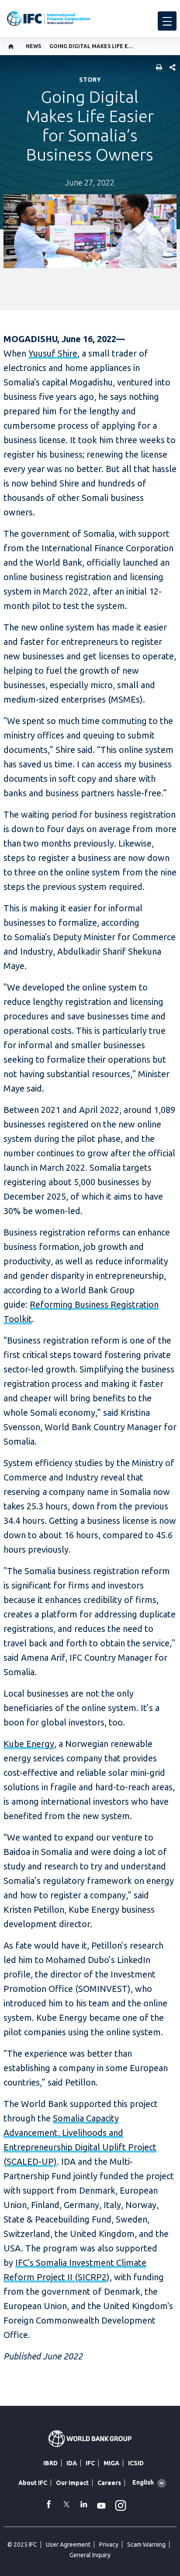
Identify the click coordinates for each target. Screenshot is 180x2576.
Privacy (109, 2544)
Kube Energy (29, 1744)
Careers (109, 2483)
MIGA (111, 2463)
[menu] (167, 21)
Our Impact (72, 2483)
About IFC (33, 2483)
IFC (90, 2463)
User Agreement (68, 2544)
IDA (72, 2463)
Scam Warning (146, 2544)
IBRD (50, 2463)
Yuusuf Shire (53, 353)
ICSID (136, 2463)
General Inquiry (90, 2555)
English (143, 2482)
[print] (157, 68)
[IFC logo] (48, 19)
